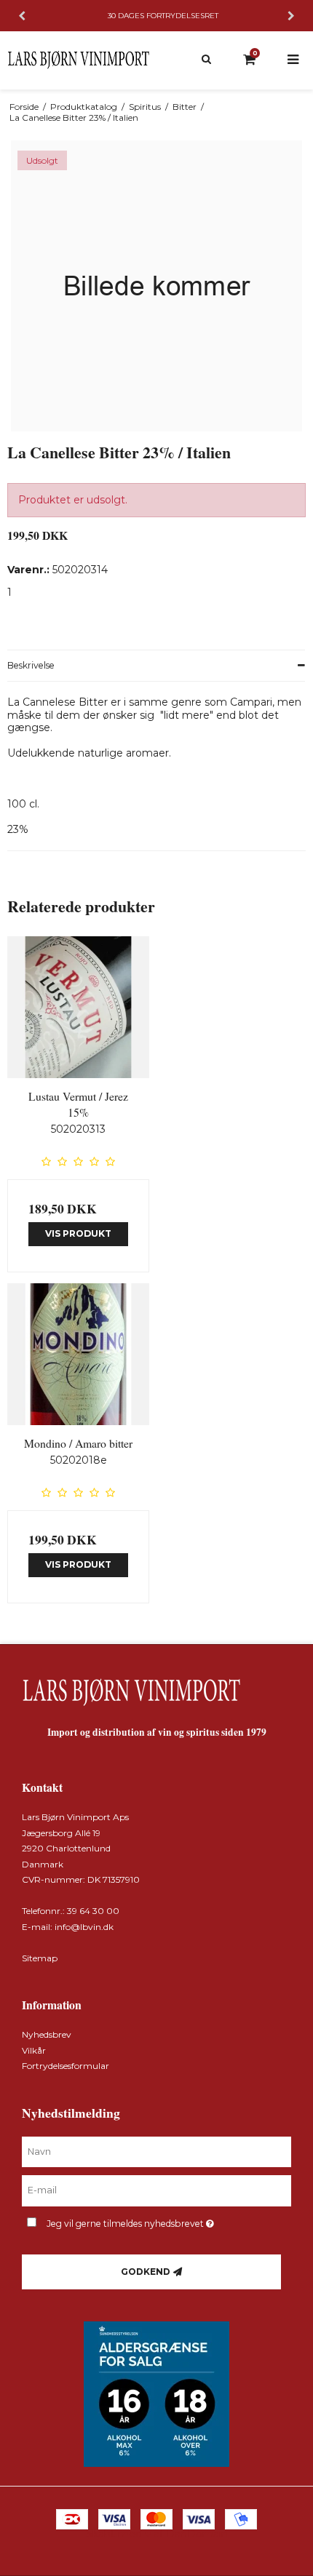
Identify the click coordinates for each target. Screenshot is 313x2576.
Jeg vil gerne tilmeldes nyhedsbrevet (146, 2221)
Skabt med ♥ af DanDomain (157, 2534)
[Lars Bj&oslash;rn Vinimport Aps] (78, 60)
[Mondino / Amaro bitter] (78, 1354)
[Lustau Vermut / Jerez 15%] (78, 1007)
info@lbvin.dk (84, 1927)
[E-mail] (156, 2190)
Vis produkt (78, 1233)
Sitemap (40, 1958)
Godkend (146, 2272)
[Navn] (156, 2151)
